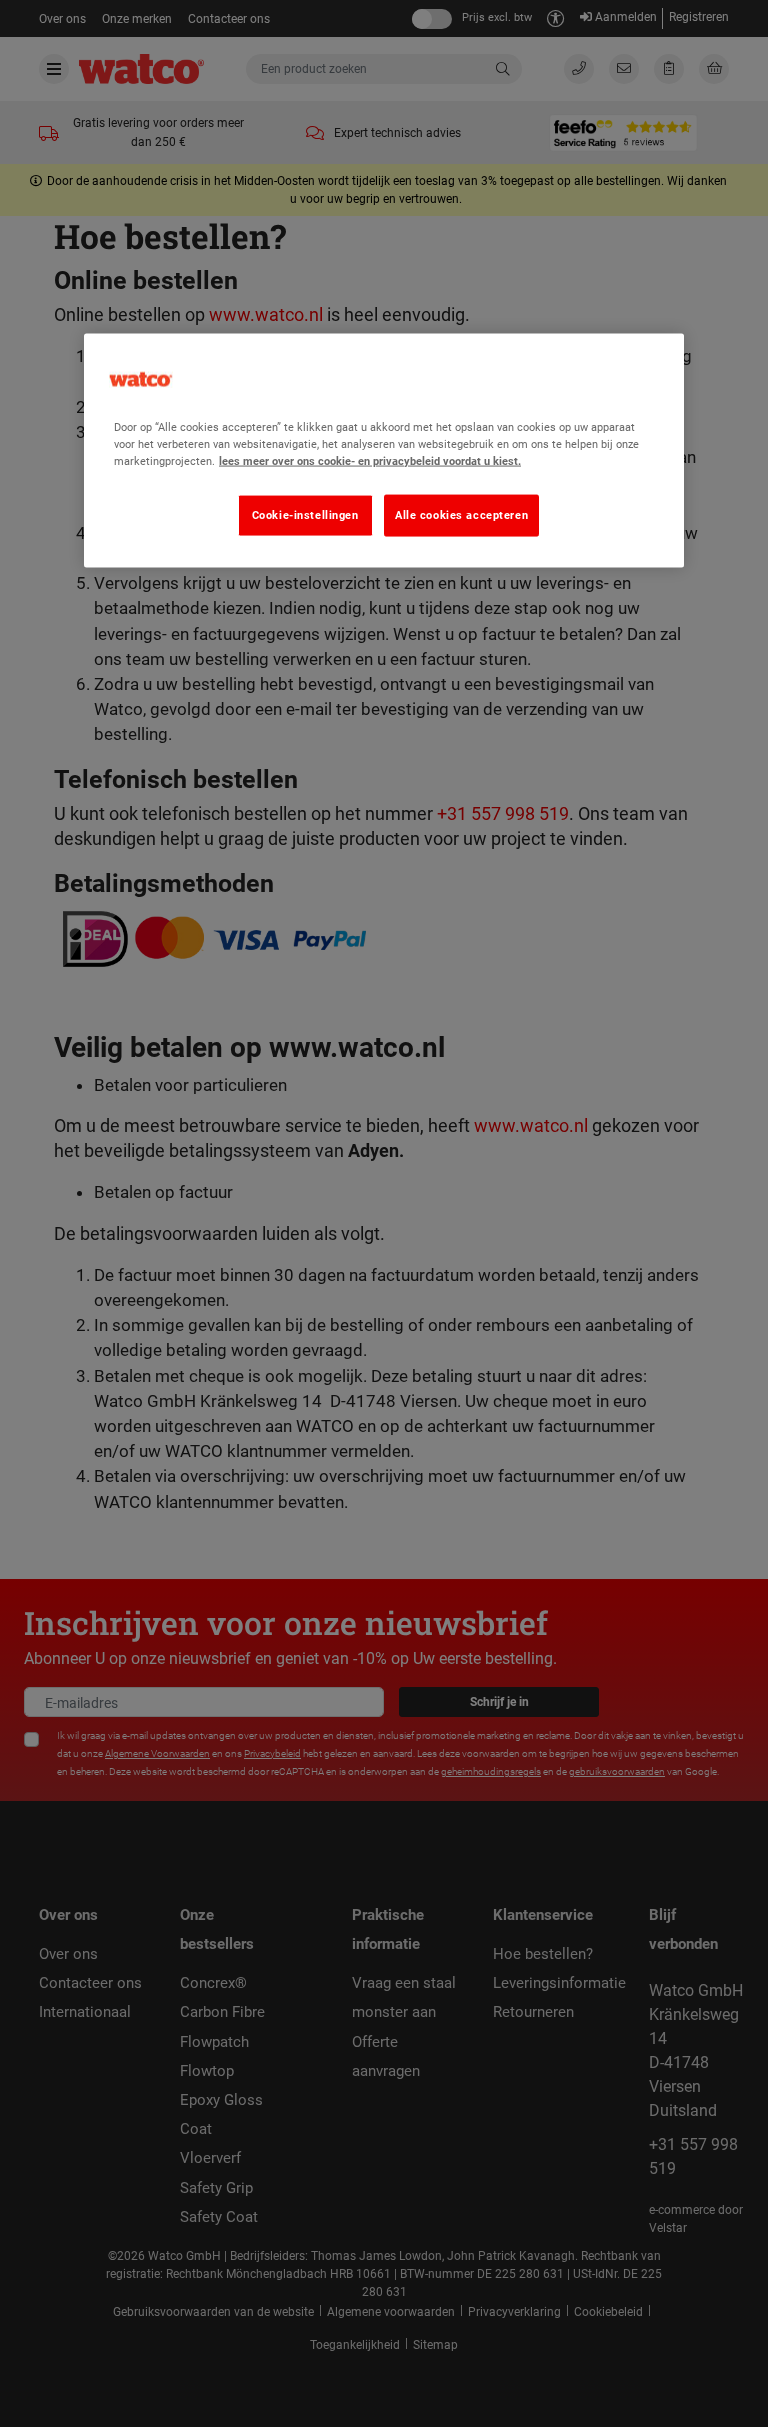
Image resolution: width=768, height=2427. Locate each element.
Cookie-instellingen (305, 515)
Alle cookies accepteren (461, 515)
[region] (384, 451)
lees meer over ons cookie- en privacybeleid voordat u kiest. (370, 461)
